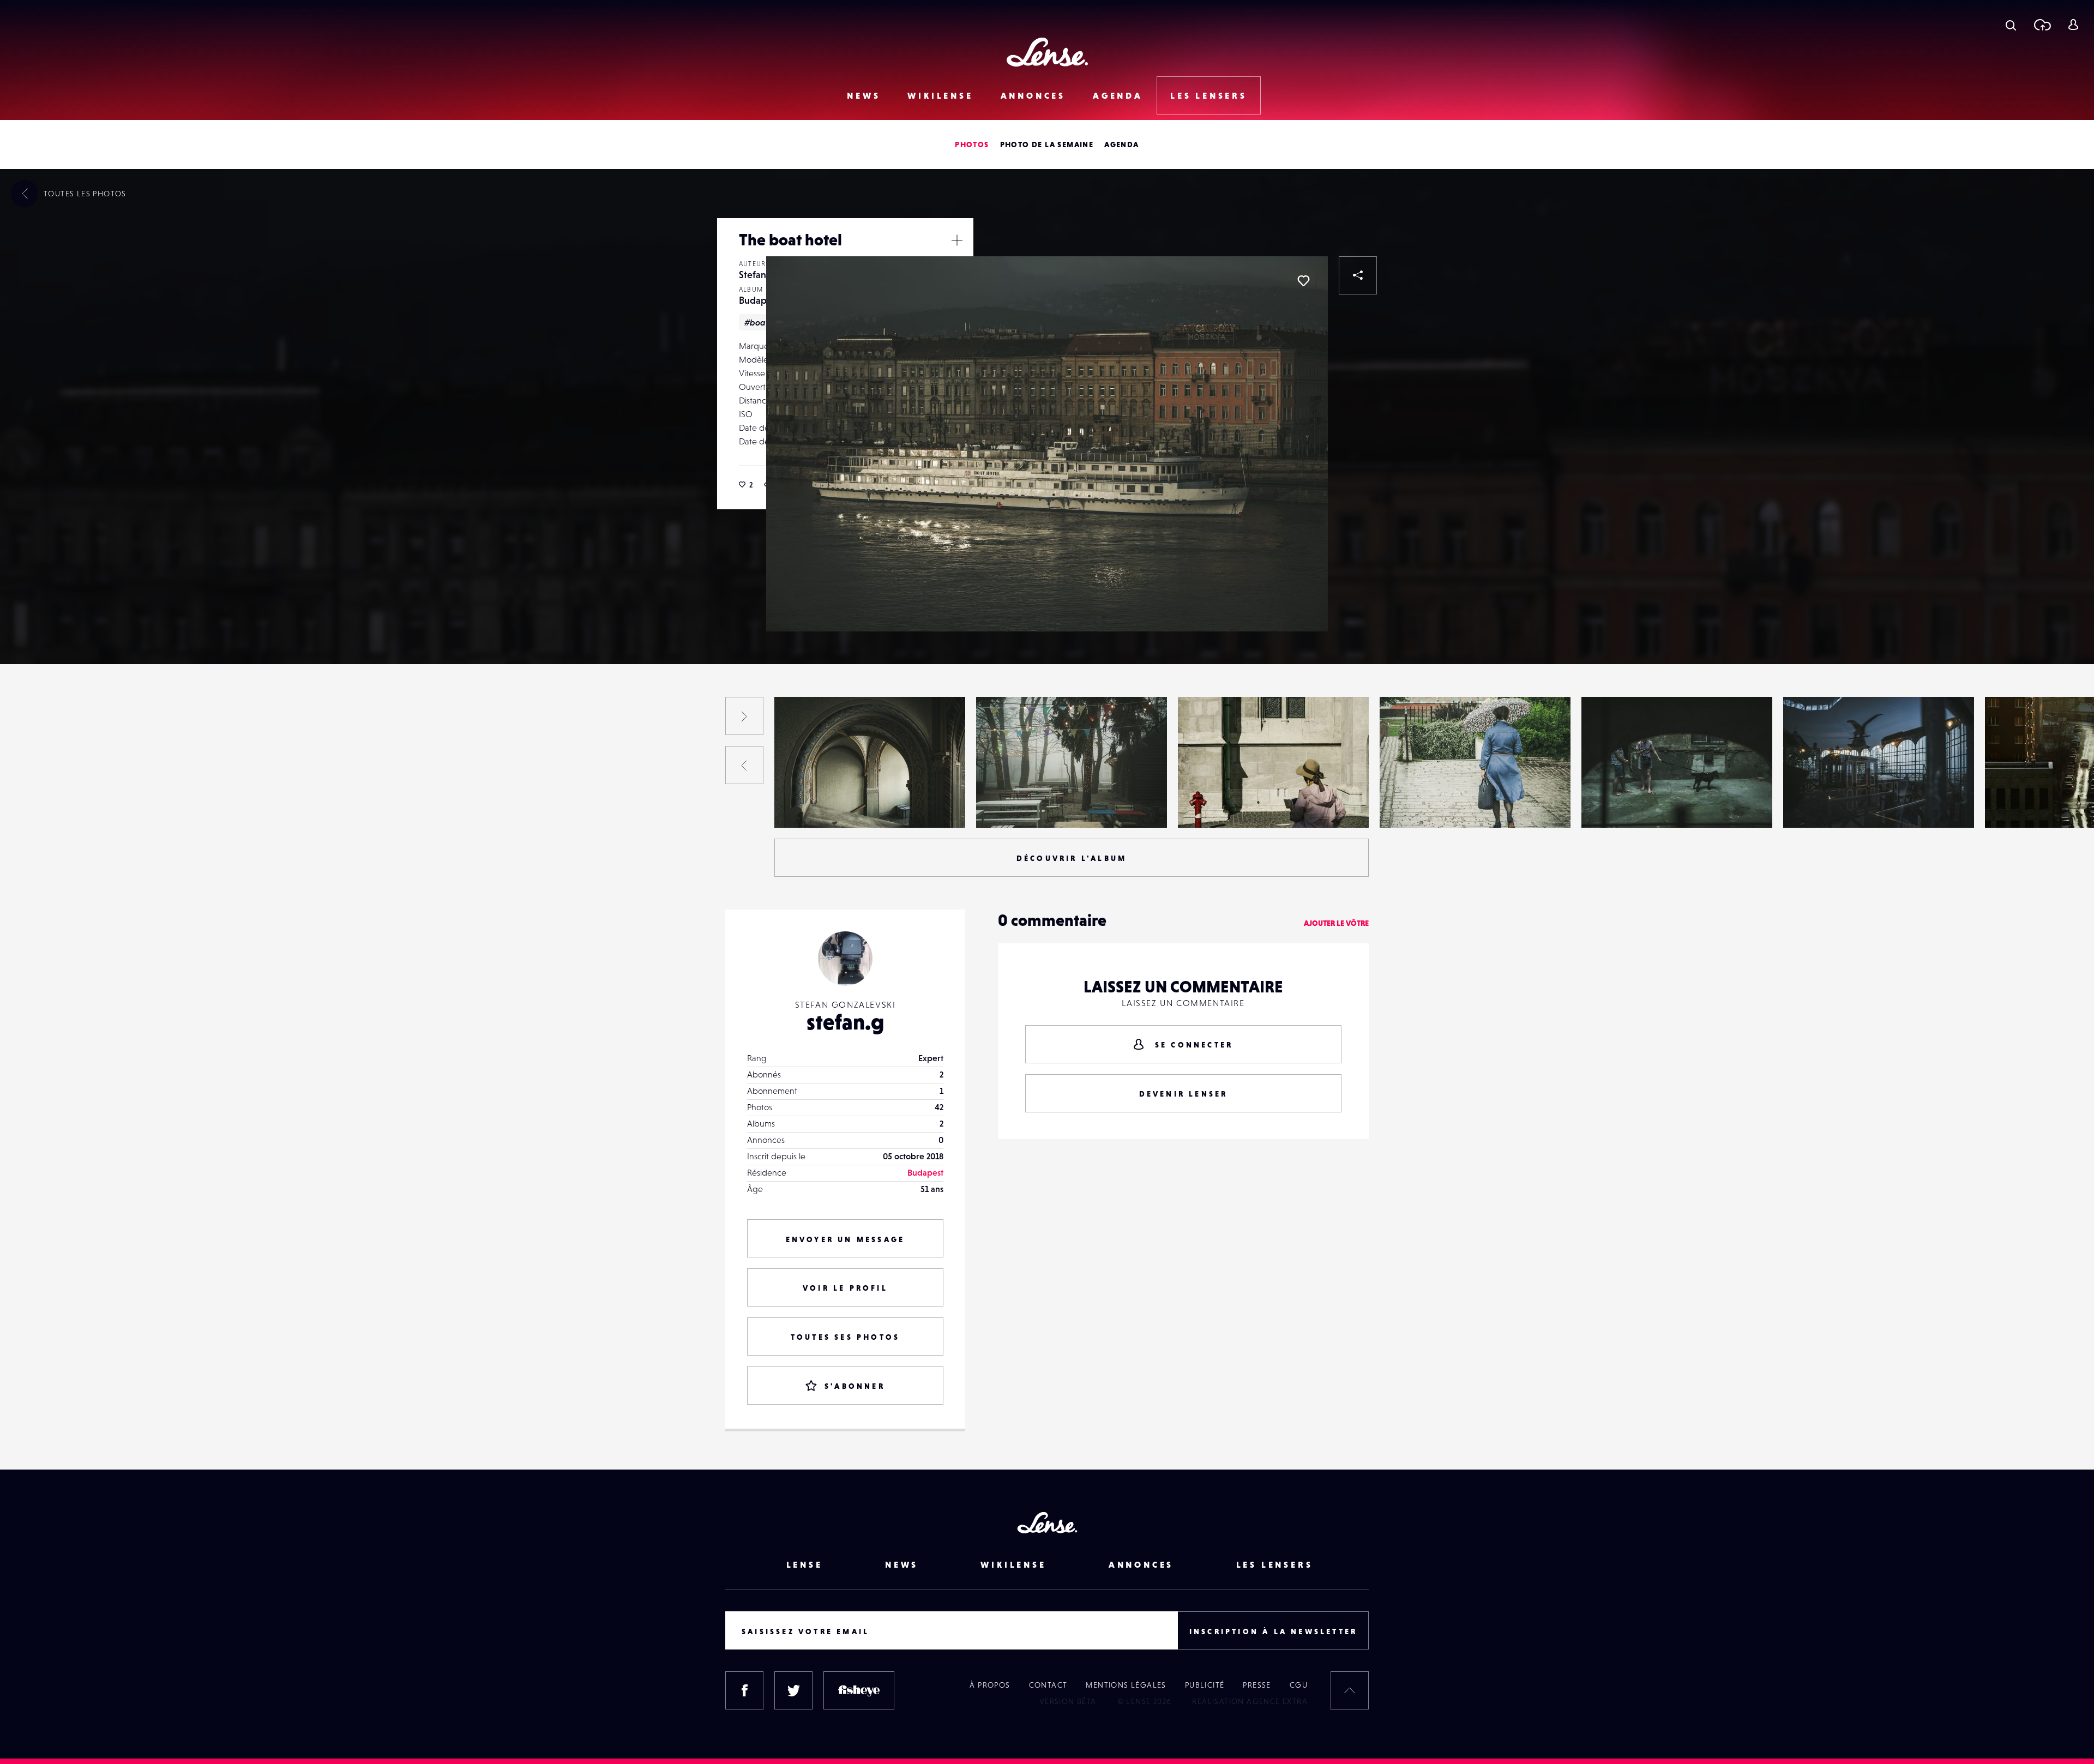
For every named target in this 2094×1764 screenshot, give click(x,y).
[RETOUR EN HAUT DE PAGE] (1350, 1690)
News (864, 95)
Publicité (1205, 1685)
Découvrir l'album (1072, 858)
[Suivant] (744, 716)
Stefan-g (757, 275)
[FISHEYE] (859, 1690)
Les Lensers (1209, 95)
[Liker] (1303, 281)
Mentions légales (1126, 1685)
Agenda (1118, 95)
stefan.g (846, 1022)
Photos (972, 145)
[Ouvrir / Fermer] (957, 240)
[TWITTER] (793, 1690)
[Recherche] (2011, 25)
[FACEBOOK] (744, 1690)
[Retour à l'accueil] (1047, 52)
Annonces (1033, 95)
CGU (1299, 1685)
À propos (990, 1685)
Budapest (759, 300)
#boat (756, 322)
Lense (805, 1564)
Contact (1048, 1685)
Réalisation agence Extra (1250, 1701)
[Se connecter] (2073, 25)
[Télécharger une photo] (2042, 25)
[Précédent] (744, 765)
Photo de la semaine (1047, 145)
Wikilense (940, 95)
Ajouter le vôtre (1336, 923)
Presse (1257, 1685)
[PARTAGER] (1358, 275)
